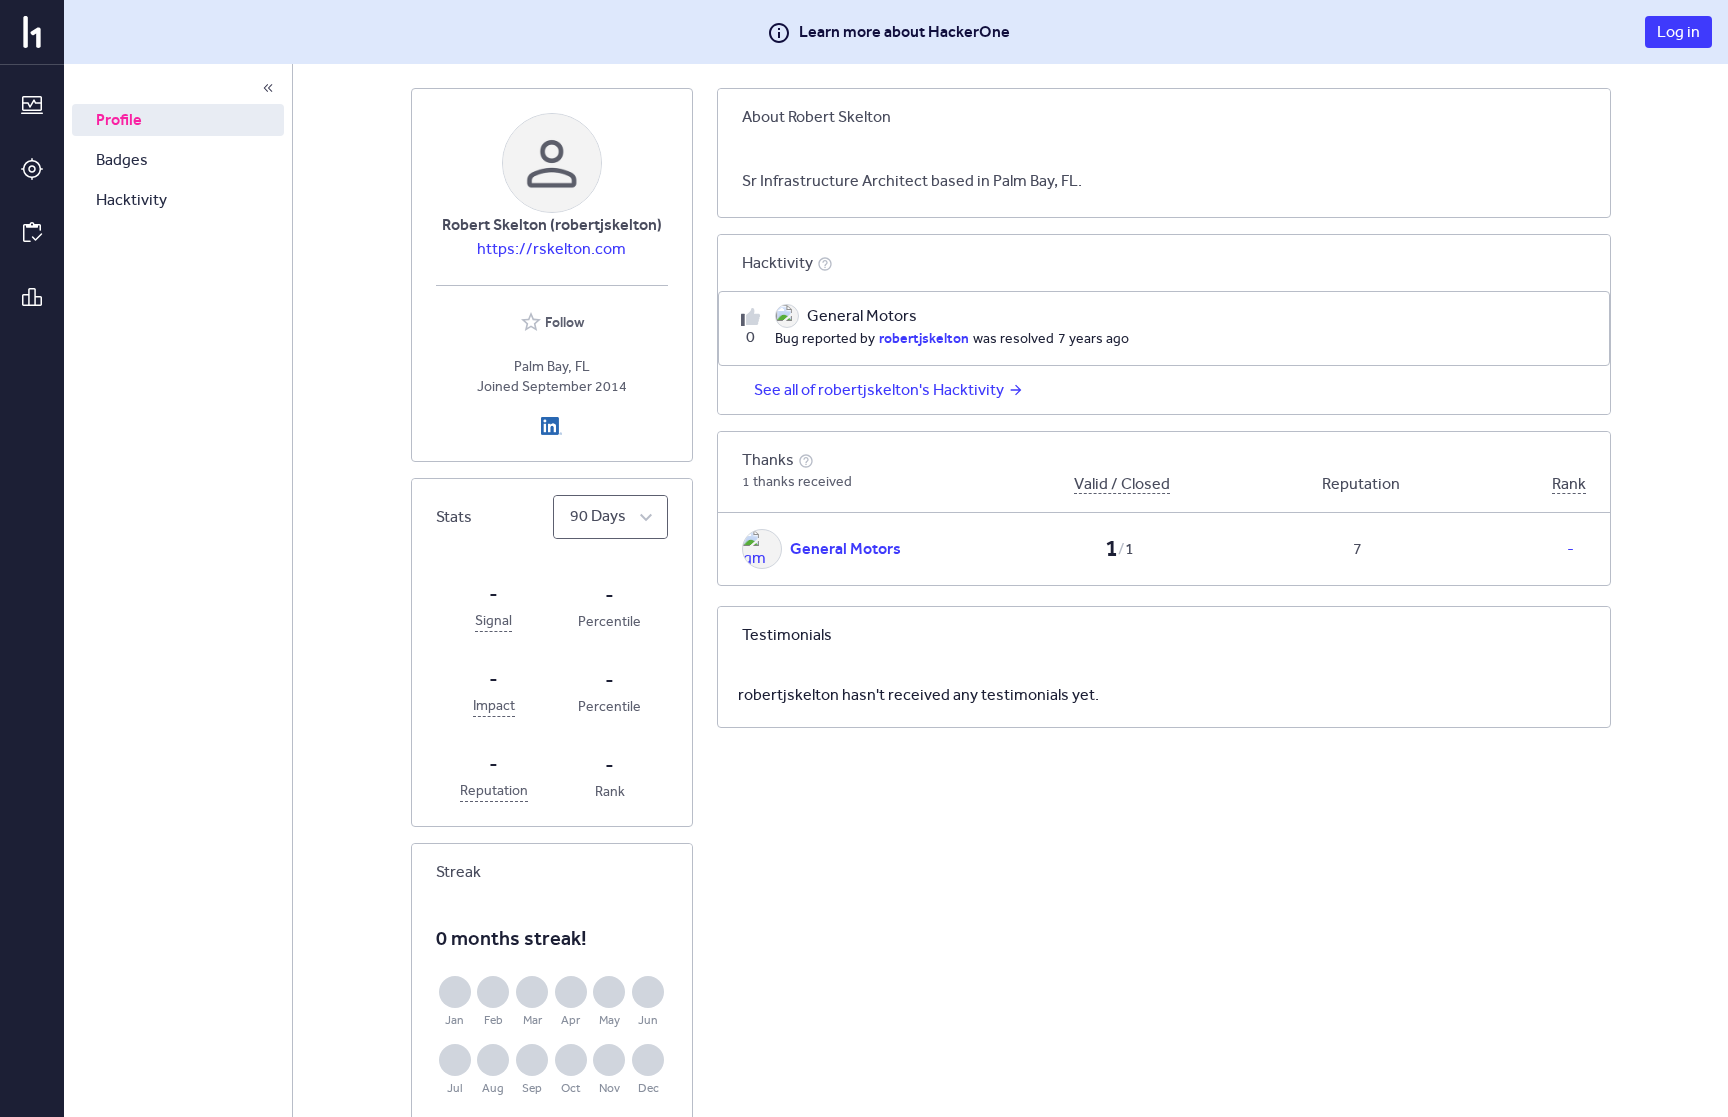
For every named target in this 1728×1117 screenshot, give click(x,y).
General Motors (845, 548)
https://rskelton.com (551, 248)
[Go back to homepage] (32, 32)
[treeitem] (178, 120)
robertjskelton (924, 338)
